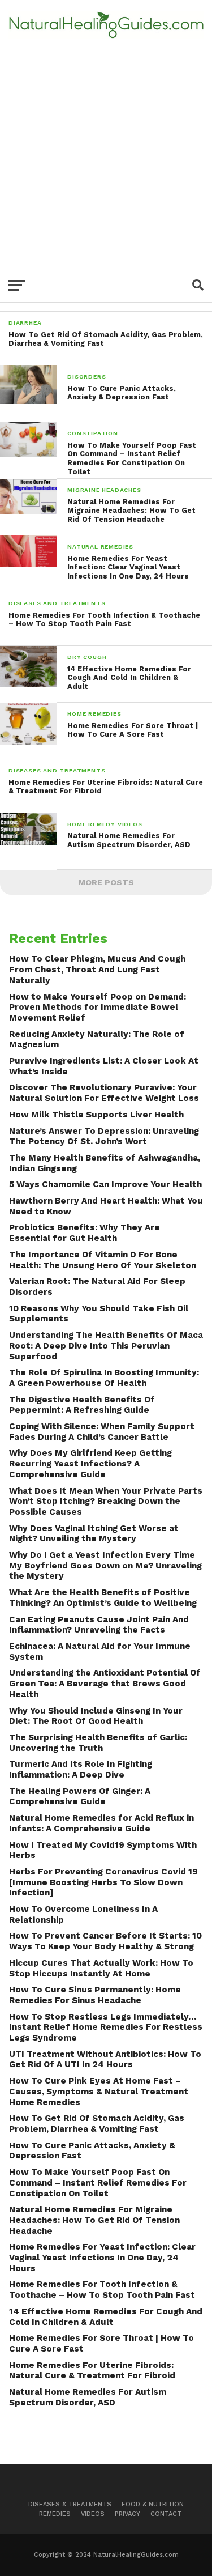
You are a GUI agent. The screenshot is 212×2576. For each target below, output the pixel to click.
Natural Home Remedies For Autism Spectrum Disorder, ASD (88, 2397)
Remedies (55, 2514)
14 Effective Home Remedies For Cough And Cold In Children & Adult (106, 2317)
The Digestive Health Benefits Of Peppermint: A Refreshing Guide (82, 1405)
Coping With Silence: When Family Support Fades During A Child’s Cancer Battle (102, 1432)
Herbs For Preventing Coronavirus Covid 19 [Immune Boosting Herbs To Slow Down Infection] (103, 1882)
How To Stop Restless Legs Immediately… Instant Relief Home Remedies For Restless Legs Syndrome (106, 2027)
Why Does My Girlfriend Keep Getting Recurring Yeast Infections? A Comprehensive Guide (90, 1463)
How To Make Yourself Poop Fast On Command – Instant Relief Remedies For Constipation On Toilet (98, 2182)
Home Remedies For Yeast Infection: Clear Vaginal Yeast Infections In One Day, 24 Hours (102, 2257)
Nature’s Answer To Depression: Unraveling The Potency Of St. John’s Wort (104, 1136)
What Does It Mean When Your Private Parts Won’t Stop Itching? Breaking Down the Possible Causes (106, 1501)
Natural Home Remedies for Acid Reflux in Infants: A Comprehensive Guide (101, 1823)
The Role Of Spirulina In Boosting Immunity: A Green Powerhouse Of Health (104, 1378)
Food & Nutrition (153, 2504)
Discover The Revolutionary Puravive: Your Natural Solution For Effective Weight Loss (104, 1093)
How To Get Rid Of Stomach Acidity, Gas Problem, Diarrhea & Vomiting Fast (97, 2124)
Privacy (127, 2514)
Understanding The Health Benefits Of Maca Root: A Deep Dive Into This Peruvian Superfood (106, 1346)
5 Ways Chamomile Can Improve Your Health (105, 1184)
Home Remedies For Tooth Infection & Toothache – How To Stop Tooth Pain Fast (102, 2290)
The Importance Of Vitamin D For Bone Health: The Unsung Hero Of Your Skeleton (103, 1260)
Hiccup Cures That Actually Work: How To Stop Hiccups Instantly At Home (101, 1968)
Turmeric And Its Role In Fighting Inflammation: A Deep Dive (81, 1769)
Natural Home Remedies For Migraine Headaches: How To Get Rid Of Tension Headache (94, 2220)
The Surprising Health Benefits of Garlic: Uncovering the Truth (98, 1743)
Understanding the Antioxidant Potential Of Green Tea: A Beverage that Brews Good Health (105, 1683)
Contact (166, 2514)
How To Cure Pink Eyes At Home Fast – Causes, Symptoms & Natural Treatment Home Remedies (99, 2091)
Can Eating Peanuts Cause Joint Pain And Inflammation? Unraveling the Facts (99, 1625)
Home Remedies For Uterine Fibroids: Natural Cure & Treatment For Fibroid (92, 2371)
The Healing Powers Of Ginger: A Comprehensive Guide (80, 1797)
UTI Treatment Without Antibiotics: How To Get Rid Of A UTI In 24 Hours (105, 2059)
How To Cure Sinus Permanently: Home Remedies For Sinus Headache (95, 1995)
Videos (93, 2514)
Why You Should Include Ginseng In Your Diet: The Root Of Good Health (96, 1716)
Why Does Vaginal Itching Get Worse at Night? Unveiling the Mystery (94, 1534)
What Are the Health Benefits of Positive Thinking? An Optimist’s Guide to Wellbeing (103, 1598)
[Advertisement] (106, 150)
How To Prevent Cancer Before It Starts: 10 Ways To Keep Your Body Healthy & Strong (105, 1941)
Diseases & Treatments (70, 2504)
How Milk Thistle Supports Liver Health (96, 1115)
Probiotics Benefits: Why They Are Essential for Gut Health (85, 1233)
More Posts (106, 882)
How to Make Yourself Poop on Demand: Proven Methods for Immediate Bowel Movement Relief (98, 1007)
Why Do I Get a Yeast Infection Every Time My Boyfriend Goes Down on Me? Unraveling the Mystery (105, 1565)
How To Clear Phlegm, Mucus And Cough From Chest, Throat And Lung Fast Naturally (97, 969)
